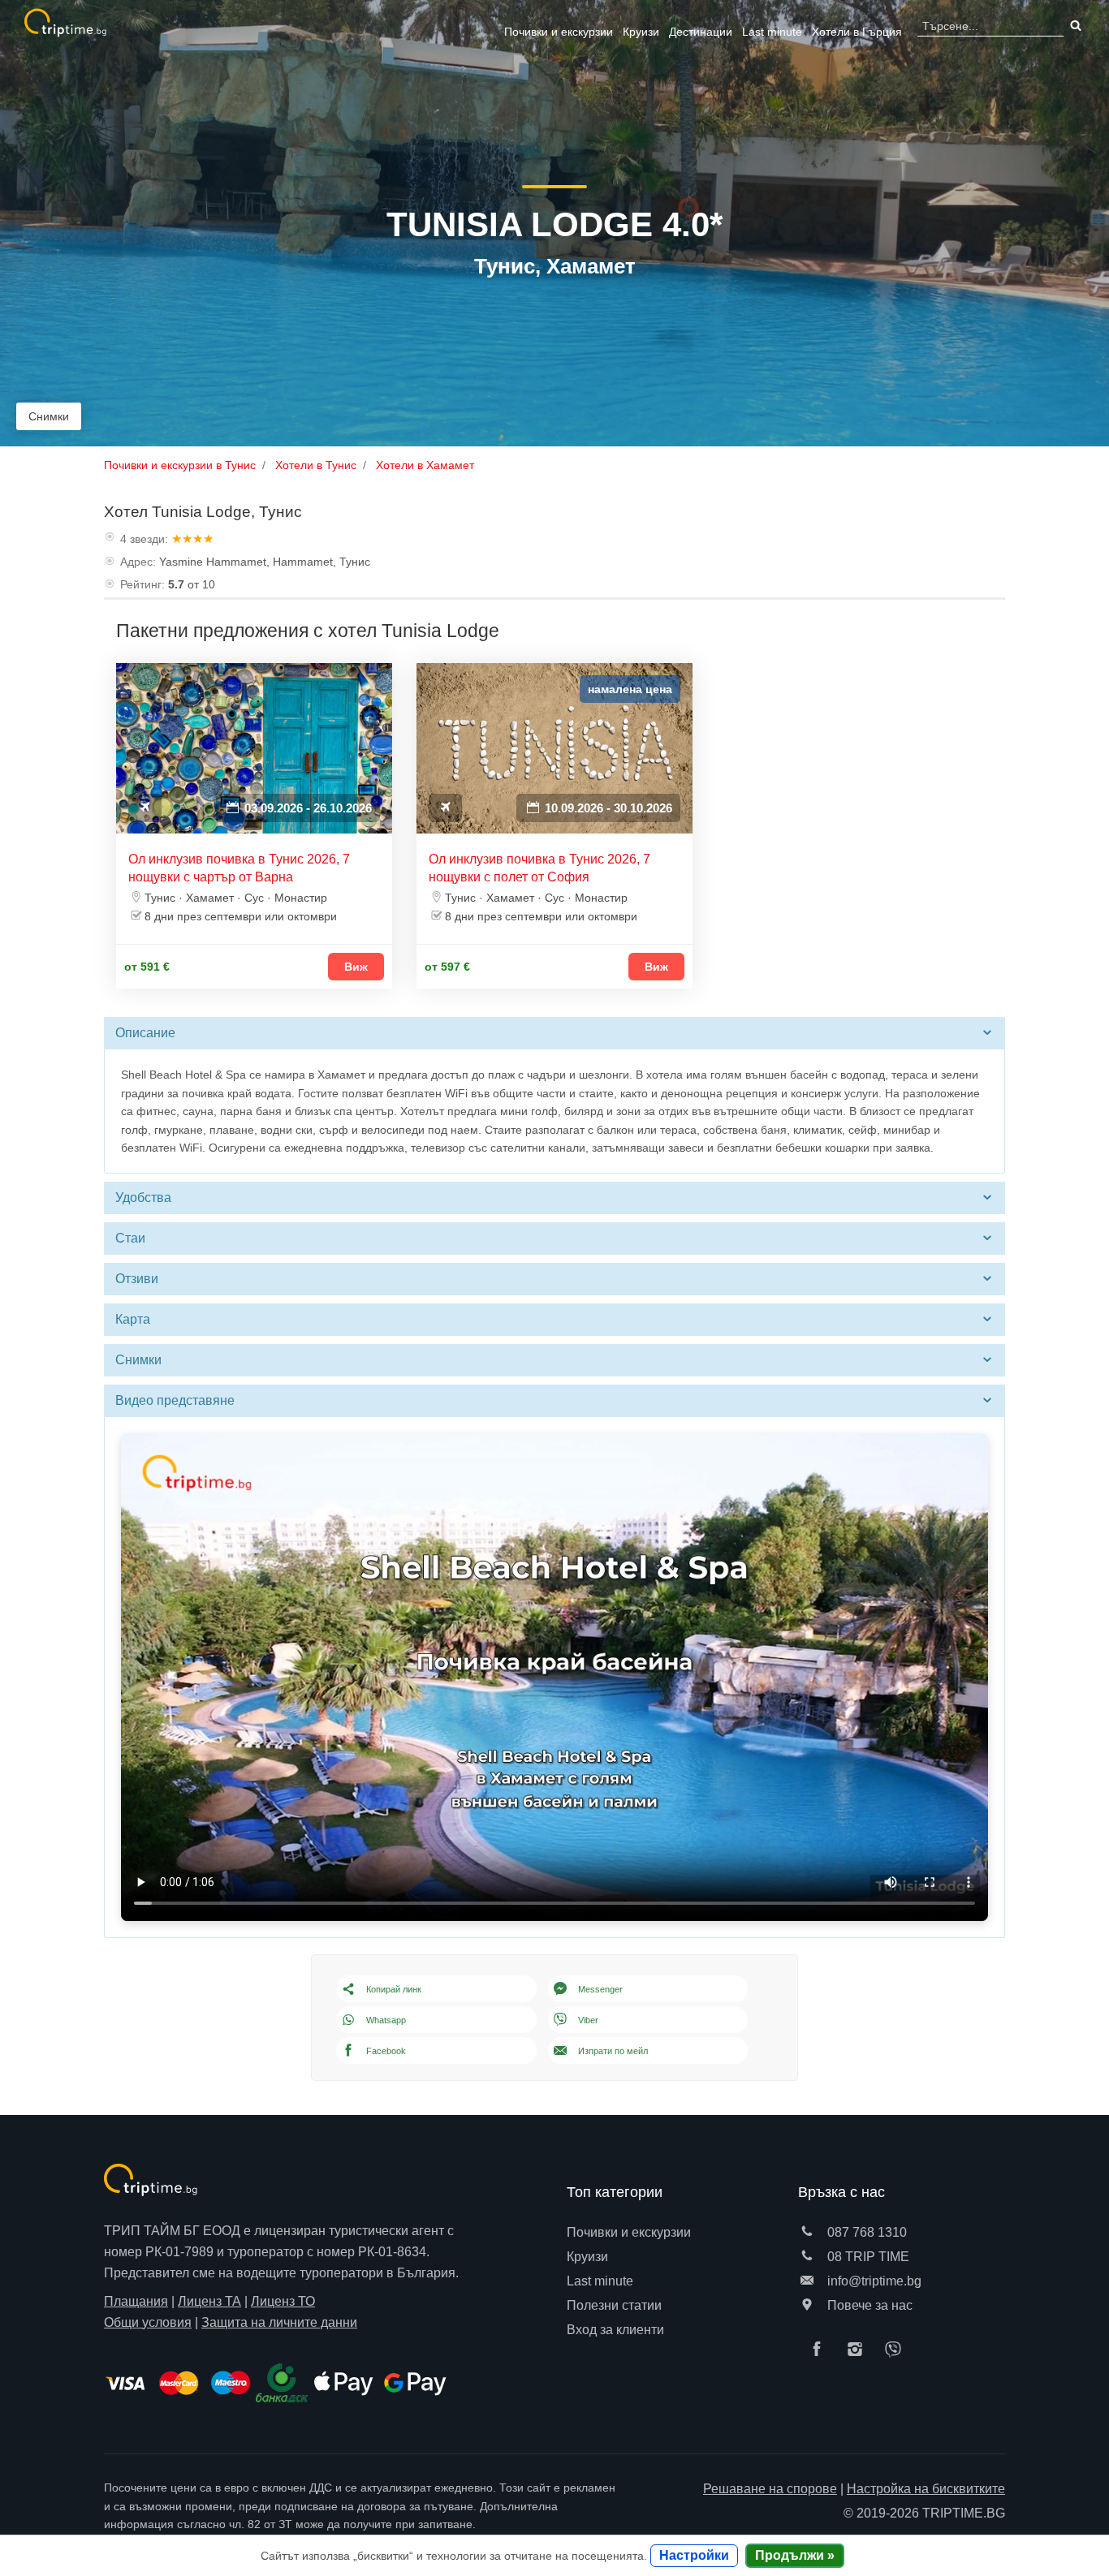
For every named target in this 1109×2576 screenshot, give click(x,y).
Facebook (386, 2051)
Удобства (143, 1198)
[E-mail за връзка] (807, 2281)
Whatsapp (386, 2020)
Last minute (772, 32)
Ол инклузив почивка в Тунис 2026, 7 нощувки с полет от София (539, 868)
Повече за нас (868, 2305)
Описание (145, 1033)
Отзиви (137, 1279)
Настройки (694, 2555)
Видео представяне (175, 1400)
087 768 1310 (865, 2232)
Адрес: (138, 562)
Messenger (600, 1989)
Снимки (49, 416)
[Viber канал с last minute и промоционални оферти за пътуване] (897, 2350)
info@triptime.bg (873, 2281)
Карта (133, 1319)
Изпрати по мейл (613, 2051)
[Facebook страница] (821, 2350)
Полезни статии (614, 2305)
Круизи (641, 32)
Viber (588, 2020)
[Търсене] (1074, 26)
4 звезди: (144, 539)
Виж (356, 967)
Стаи (130, 1238)
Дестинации (701, 32)
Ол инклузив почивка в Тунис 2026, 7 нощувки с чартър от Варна (239, 868)
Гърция (857, 32)
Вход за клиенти (615, 2330)
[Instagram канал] (859, 2350)
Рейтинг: (142, 584)
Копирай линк (394, 1989)
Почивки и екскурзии (559, 32)
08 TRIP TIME (867, 2257)
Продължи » (795, 2555)
